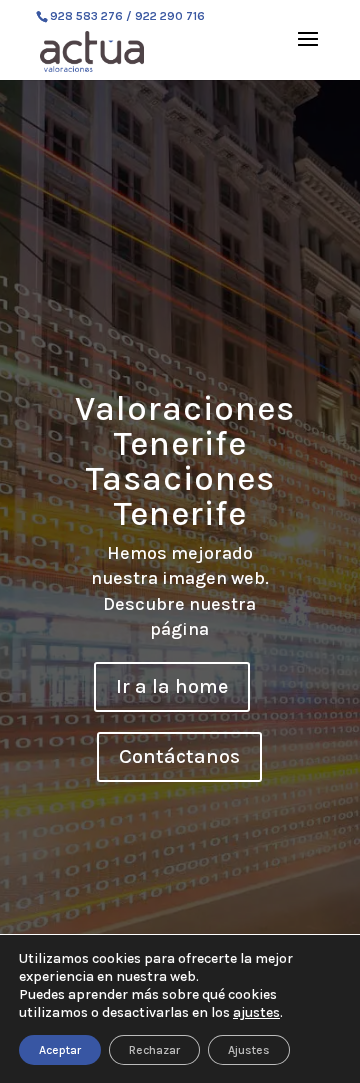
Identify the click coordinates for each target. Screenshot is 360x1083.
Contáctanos (179, 756)
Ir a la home (172, 686)
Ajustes (249, 1050)
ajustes (256, 1012)
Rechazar (154, 1050)
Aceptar (60, 1050)
